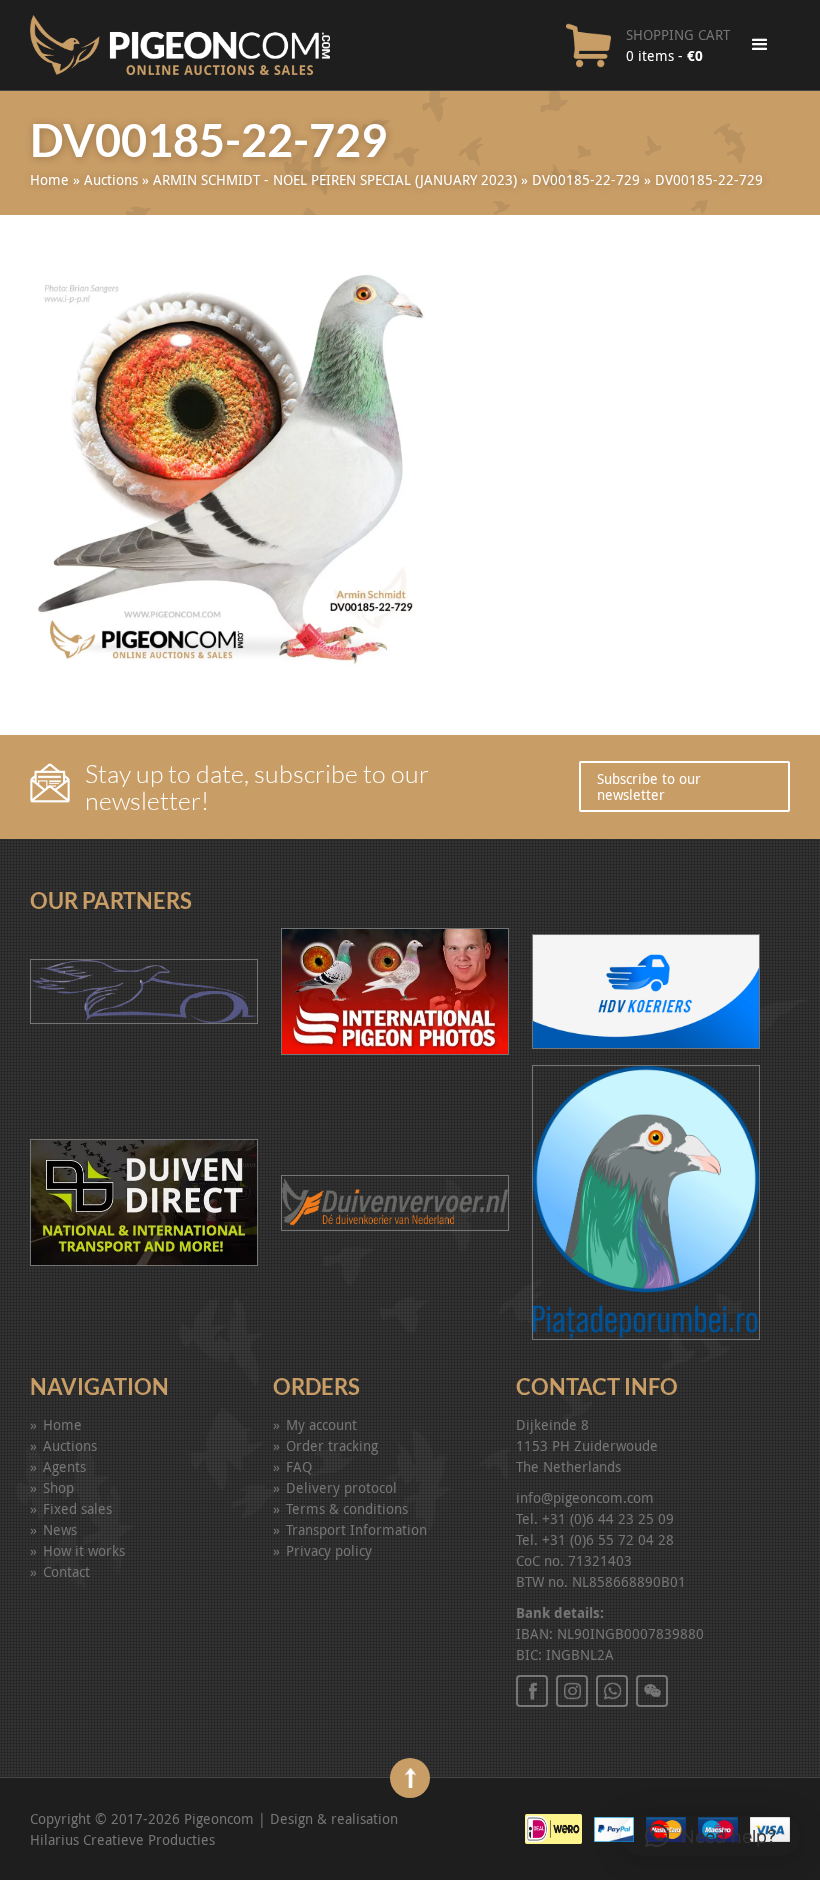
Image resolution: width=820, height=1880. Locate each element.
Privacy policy (329, 1550)
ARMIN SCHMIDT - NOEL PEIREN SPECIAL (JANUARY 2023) (335, 179)
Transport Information (356, 1529)
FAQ (299, 1466)
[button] (710, 1836)
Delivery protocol (341, 1487)
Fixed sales (77, 1508)
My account (321, 1424)
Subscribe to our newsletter (649, 786)
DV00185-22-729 (586, 179)
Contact (66, 1571)
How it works (84, 1550)
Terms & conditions (347, 1508)
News (60, 1529)
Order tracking (332, 1445)
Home (49, 179)
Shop (58, 1487)
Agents (64, 1466)
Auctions (111, 179)
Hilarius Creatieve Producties (122, 1839)
